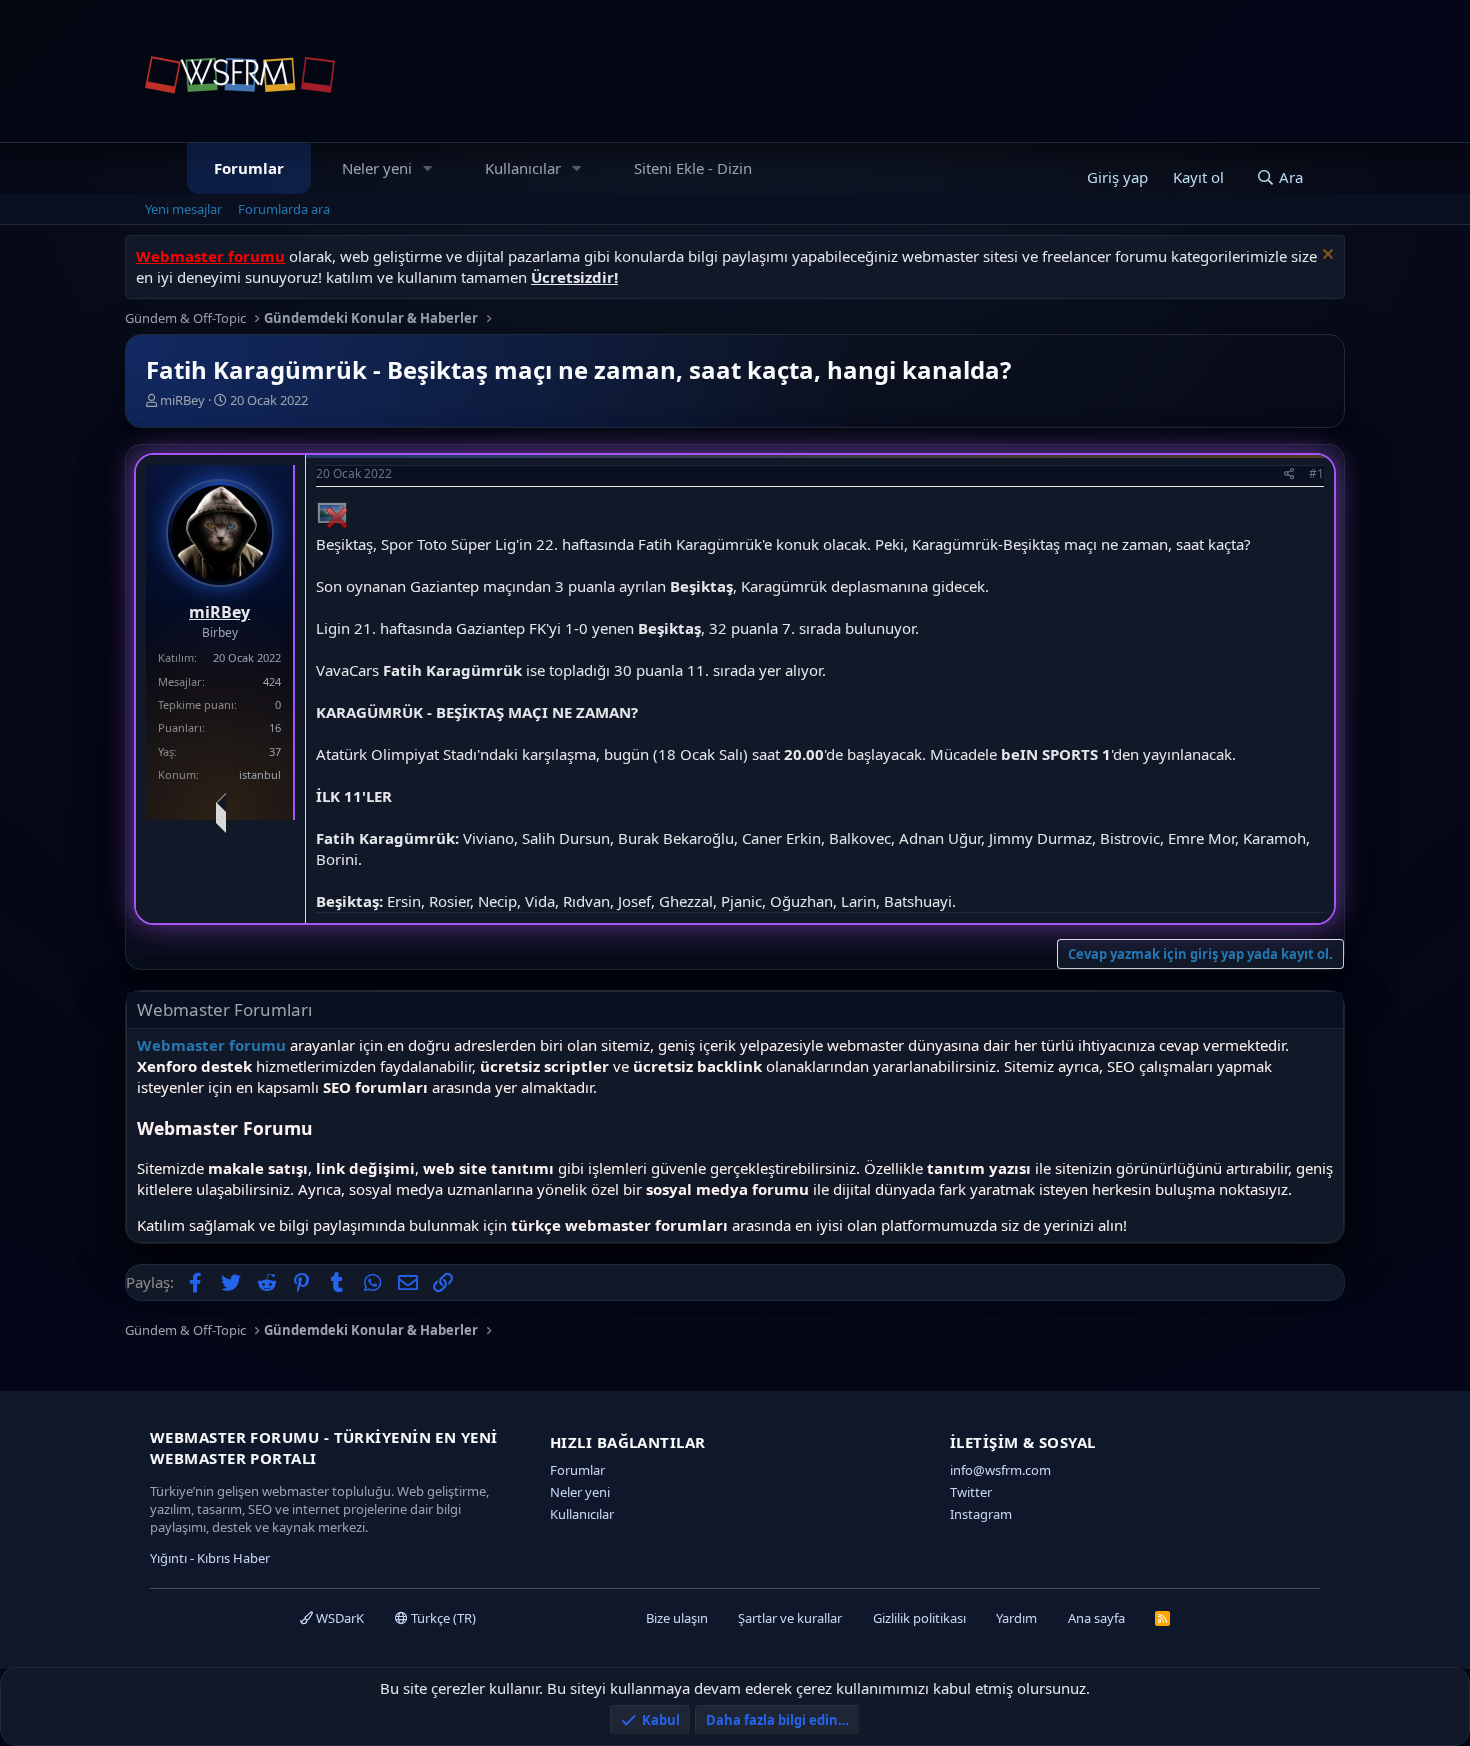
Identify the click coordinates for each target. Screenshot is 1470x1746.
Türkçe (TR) (442, 1618)
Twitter (971, 1492)
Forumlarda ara (284, 209)
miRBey (182, 400)
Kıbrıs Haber (233, 1558)
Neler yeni (377, 168)
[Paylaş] (1289, 474)
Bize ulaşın (677, 1618)
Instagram (981, 1514)
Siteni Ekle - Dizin (693, 168)
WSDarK (338, 1618)
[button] (428, 168)
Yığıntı (168, 1558)
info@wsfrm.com (1000, 1470)
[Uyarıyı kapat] (1325, 256)
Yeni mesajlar (183, 209)
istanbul (260, 774)
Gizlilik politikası (919, 1618)
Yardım (1016, 1618)
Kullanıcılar (523, 168)
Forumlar (249, 168)
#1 (1316, 473)
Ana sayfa (1096, 1618)
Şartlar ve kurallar (790, 1618)
